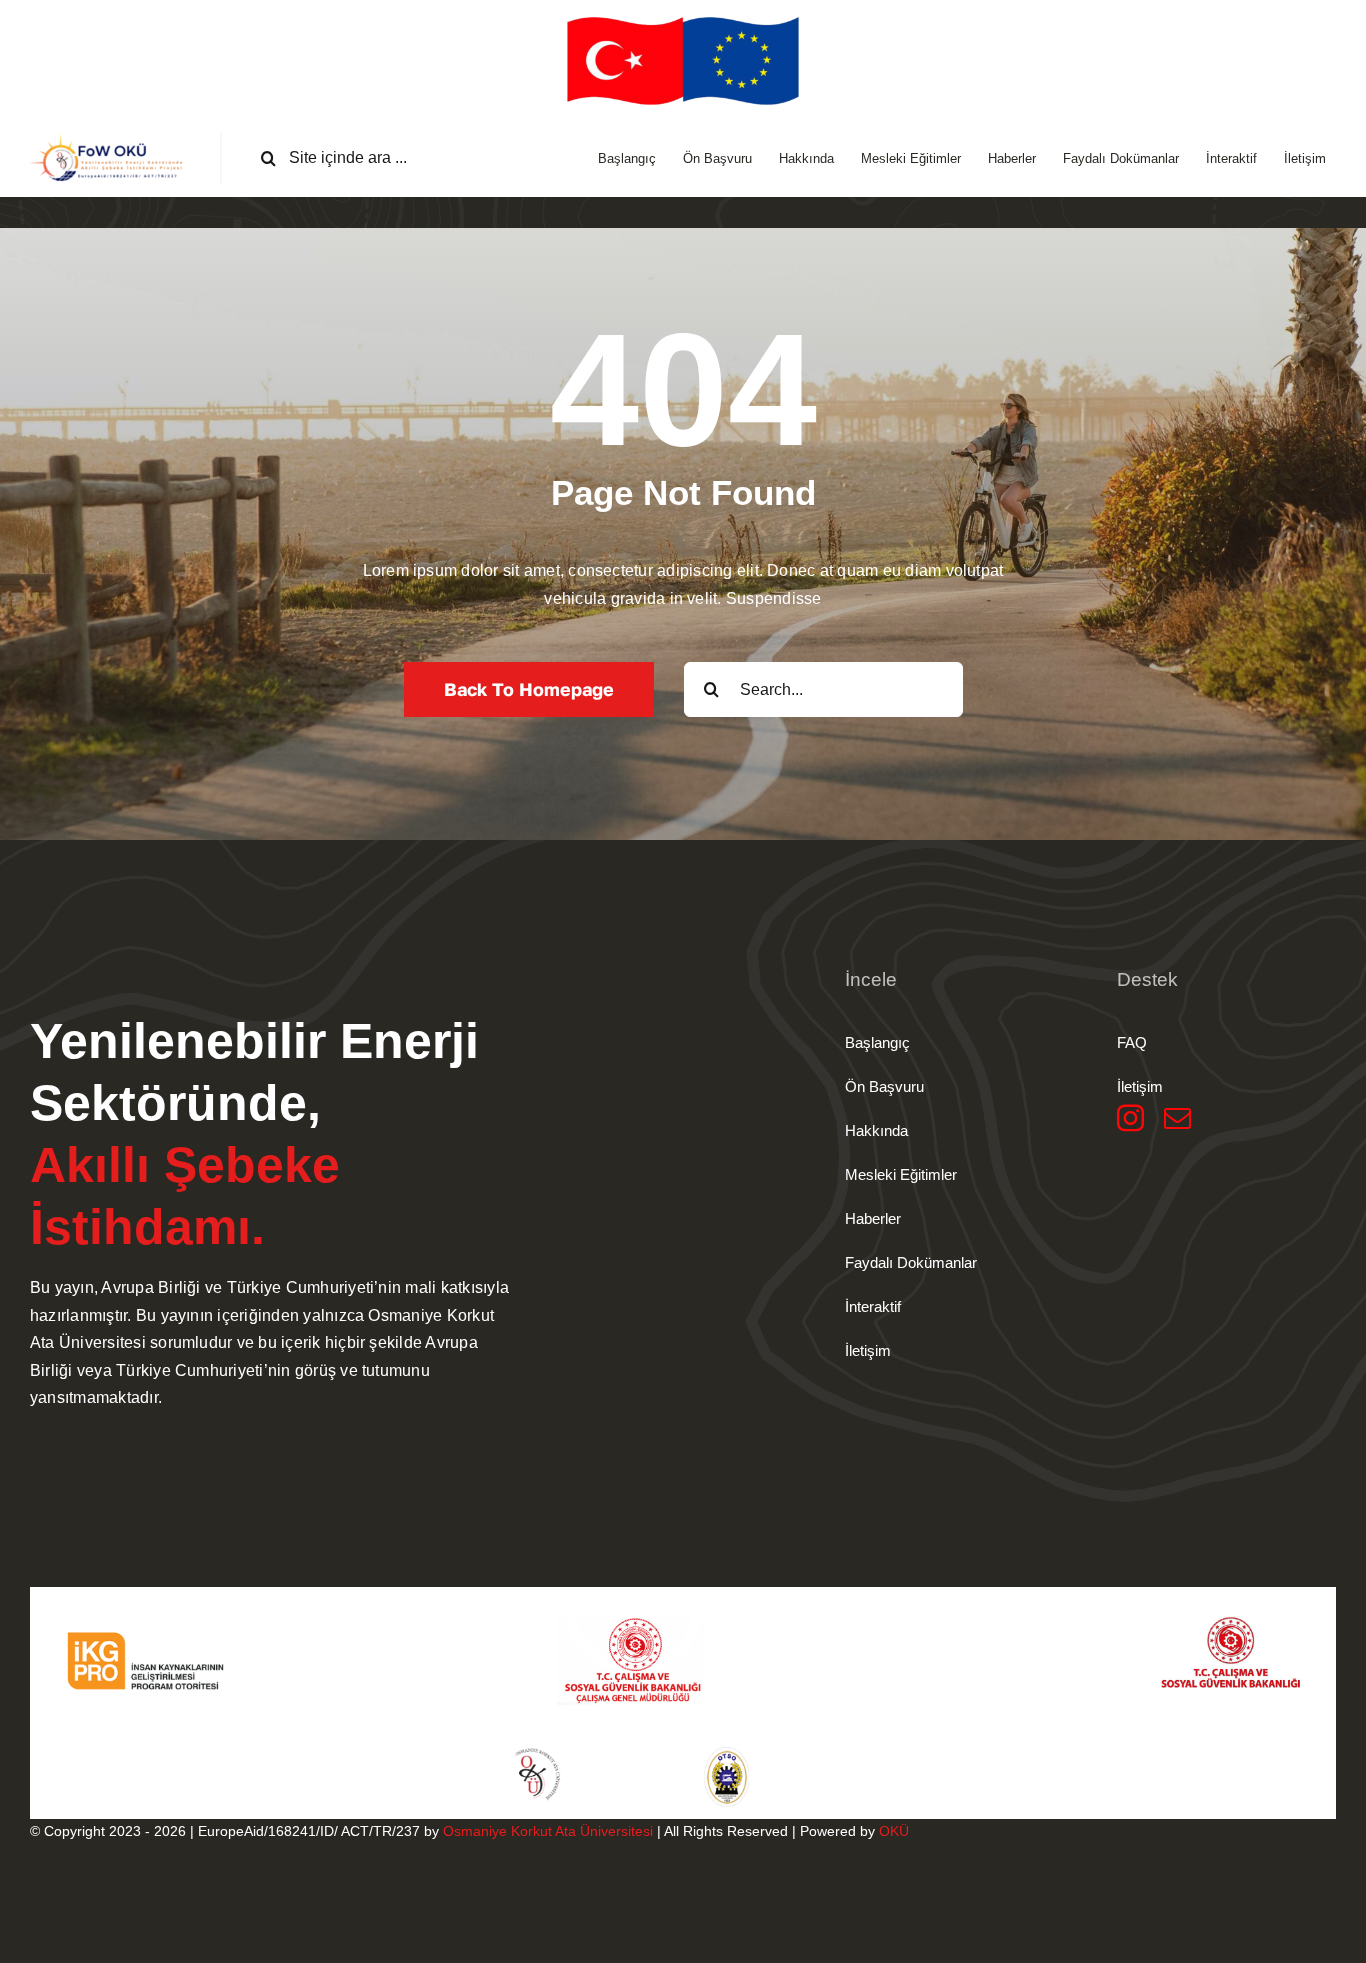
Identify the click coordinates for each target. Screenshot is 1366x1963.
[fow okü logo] (110, 139)
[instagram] (1130, 1117)
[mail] (1177, 1117)
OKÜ (894, 1831)
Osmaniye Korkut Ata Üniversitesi (548, 1831)
